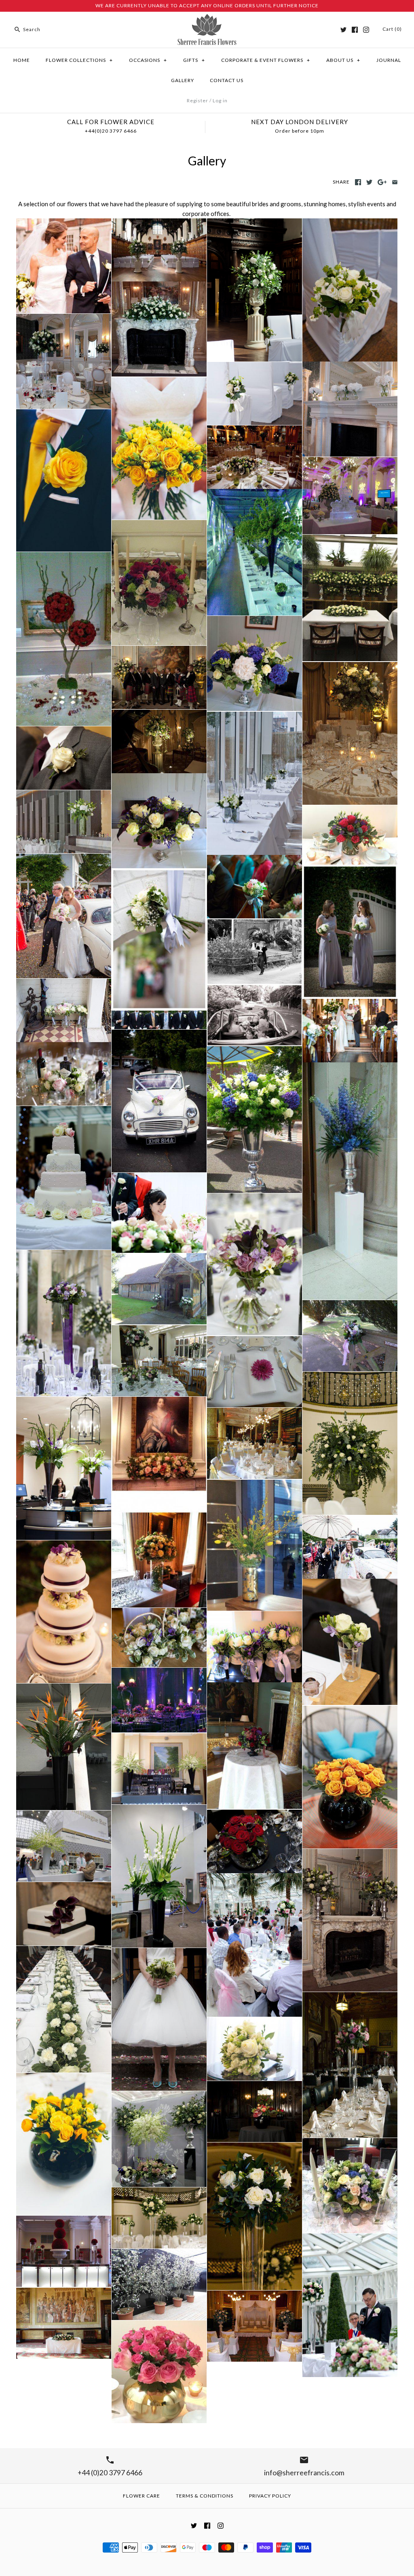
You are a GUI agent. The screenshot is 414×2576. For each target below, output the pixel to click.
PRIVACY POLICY (270, 2496)
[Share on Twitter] (369, 182)
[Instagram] (366, 30)
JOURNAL (389, 60)
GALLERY (183, 80)
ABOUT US (343, 60)
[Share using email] (395, 182)
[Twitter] (343, 30)
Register (197, 100)
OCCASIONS (148, 60)
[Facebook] (355, 30)
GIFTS (194, 60)
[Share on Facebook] (358, 182)
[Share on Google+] (382, 182)
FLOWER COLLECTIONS (79, 60)
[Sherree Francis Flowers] (207, 19)
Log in (220, 100)
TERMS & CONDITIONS (205, 2496)
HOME (22, 60)
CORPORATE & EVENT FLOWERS (266, 60)
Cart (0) (392, 29)
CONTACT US (227, 80)
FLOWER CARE (142, 2496)
